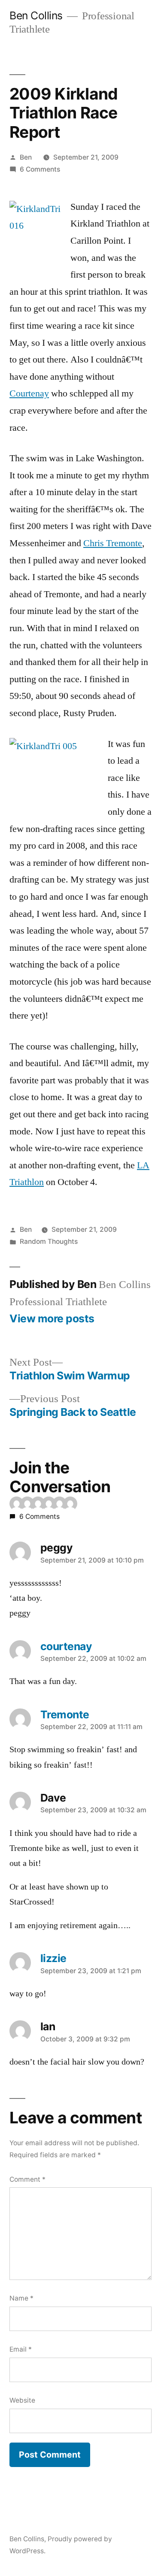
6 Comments (40, 169)
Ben (26, 157)
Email (21, 2349)
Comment (27, 2179)
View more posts (52, 1319)
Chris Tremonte (113, 543)
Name (21, 2298)
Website (22, 2400)
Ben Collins (36, 15)
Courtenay (29, 393)
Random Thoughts (49, 1241)
